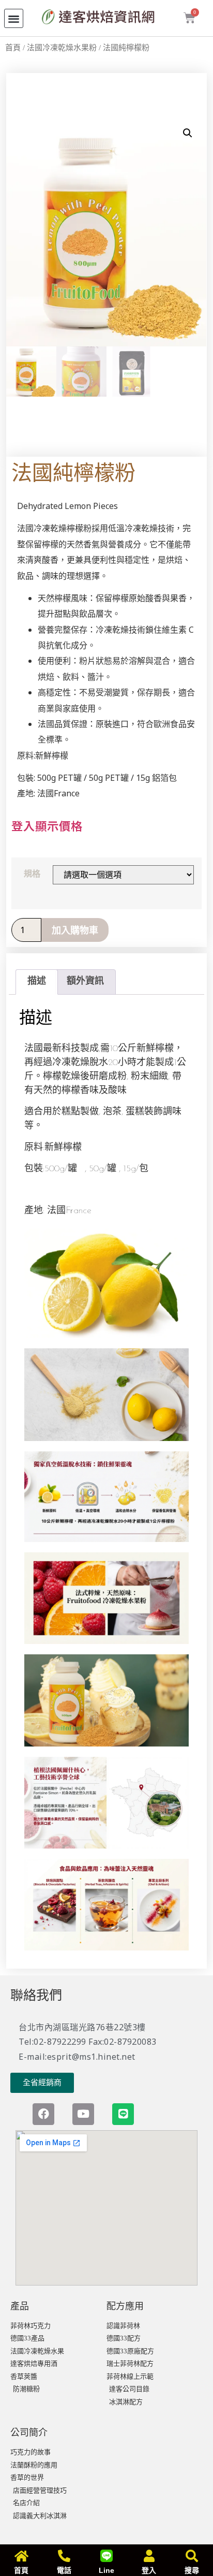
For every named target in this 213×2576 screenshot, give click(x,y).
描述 (37, 982)
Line (106, 2570)
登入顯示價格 (47, 825)
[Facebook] (43, 2114)
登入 (149, 2570)
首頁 (13, 48)
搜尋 (192, 2570)
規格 (32, 874)
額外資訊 (85, 982)
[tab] (36, 982)
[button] (14, 18)
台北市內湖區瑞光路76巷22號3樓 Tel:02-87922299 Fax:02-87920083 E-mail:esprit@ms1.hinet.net (88, 2042)
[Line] (123, 2114)
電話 (64, 2570)
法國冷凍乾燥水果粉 (62, 48)
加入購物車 (75, 930)
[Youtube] (83, 2114)
